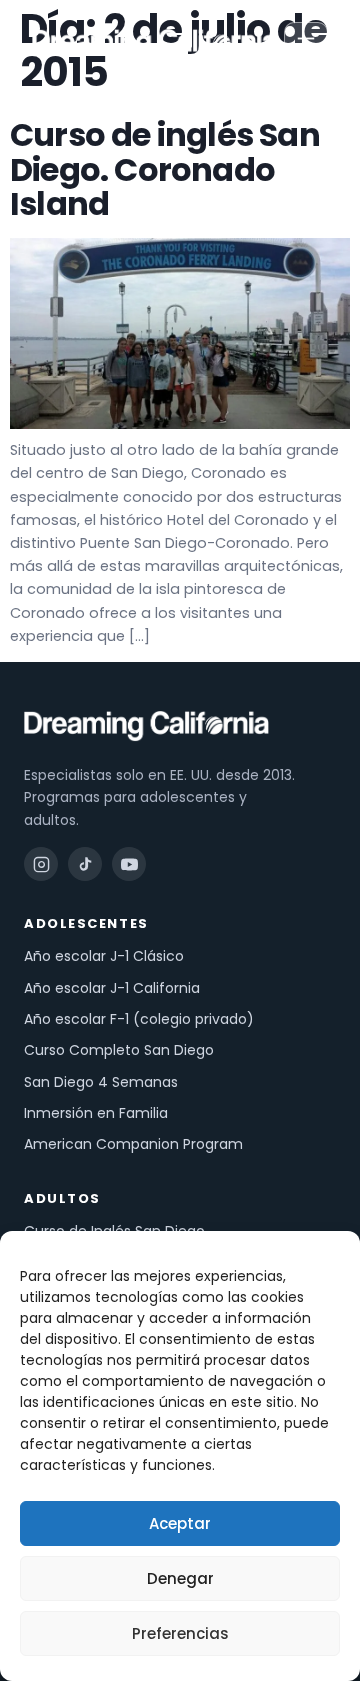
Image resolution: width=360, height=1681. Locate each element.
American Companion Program (133, 1144)
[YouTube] (129, 864)
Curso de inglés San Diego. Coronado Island (165, 169)
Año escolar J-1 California (112, 988)
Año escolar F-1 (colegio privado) (139, 1019)
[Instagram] (41, 864)
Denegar (180, 1578)
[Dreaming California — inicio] (154, 44)
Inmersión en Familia (96, 1113)
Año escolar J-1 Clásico (104, 956)
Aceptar (180, 1523)
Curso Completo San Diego (119, 1050)
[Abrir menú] (306, 44)
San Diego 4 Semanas (101, 1082)
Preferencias (180, 1633)
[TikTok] (85, 864)
